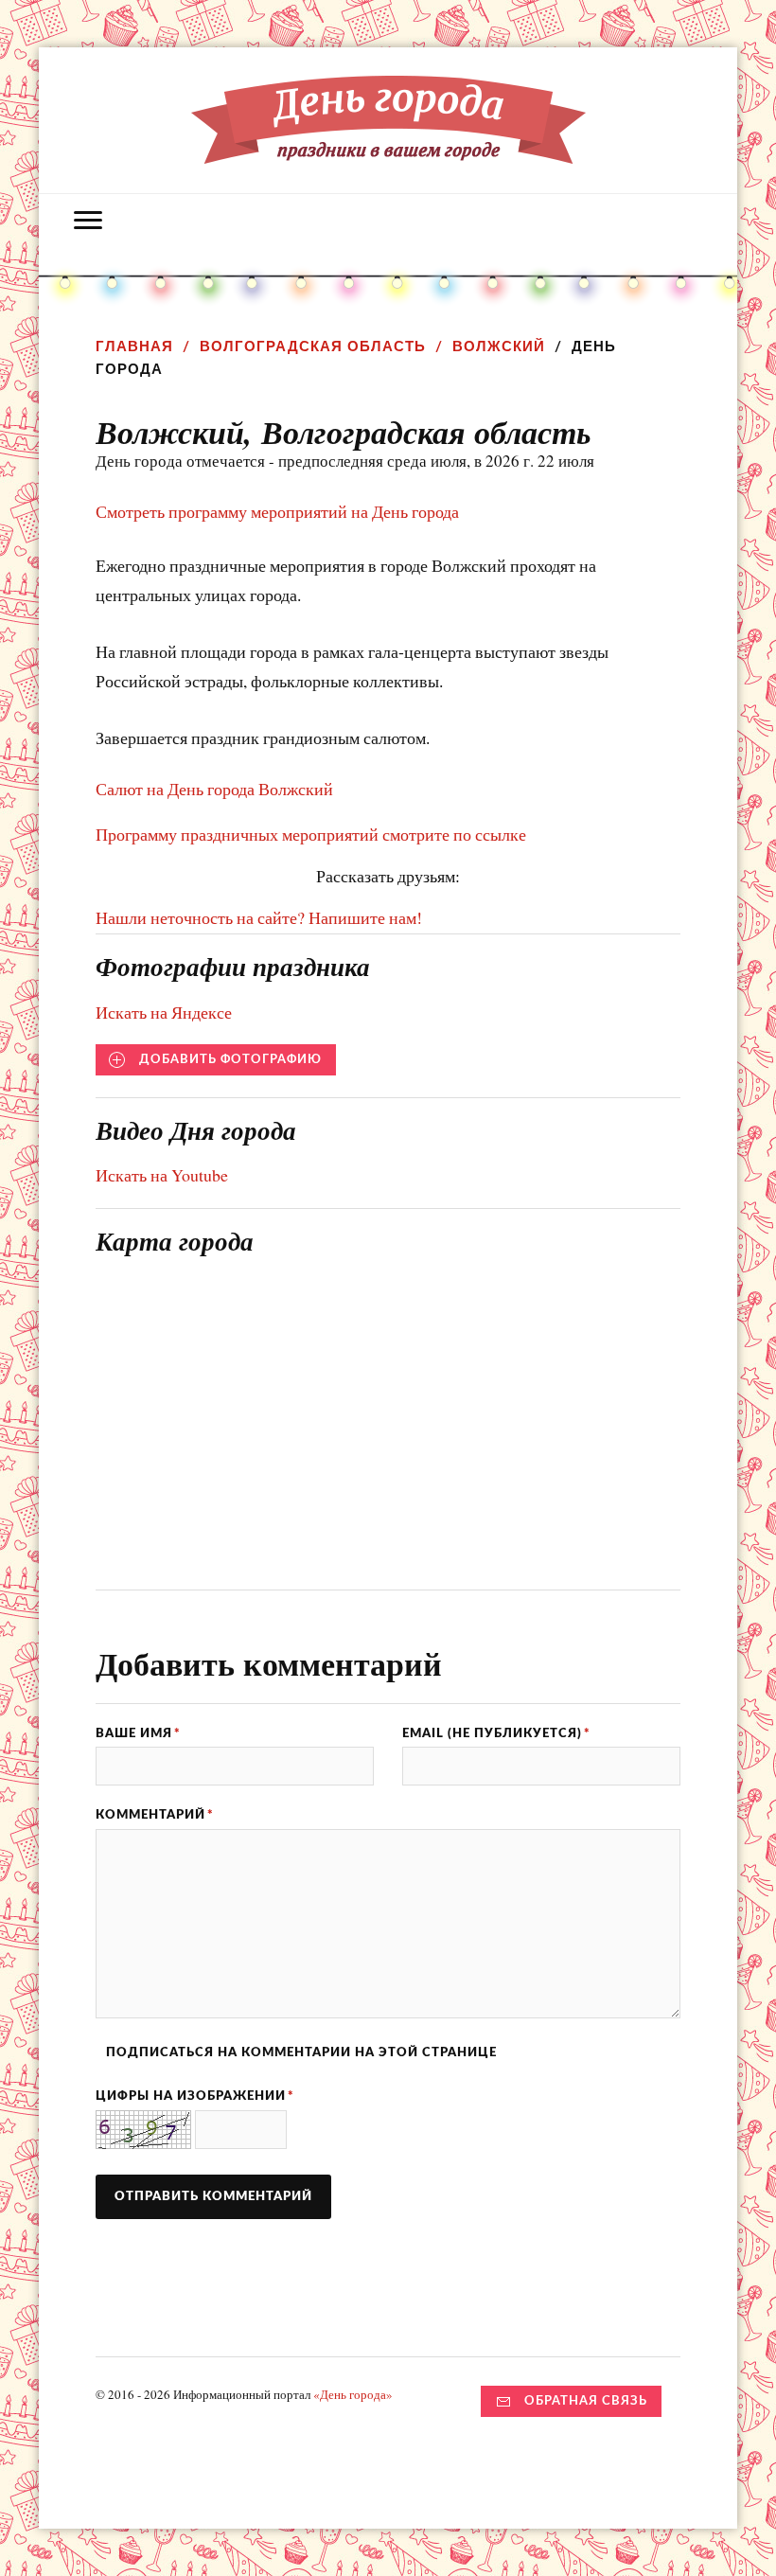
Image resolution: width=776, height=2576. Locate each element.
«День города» (353, 2394)
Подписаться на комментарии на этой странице (301, 2052)
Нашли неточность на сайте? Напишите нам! (259, 917)
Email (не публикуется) (496, 1733)
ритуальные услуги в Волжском (445, 18)
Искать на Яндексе (164, 1012)
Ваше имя (138, 1733)
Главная (134, 346)
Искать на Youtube (162, 1175)
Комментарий (155, 1815)
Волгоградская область (313, 346)
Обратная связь (586, 2401)
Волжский (499, 346)
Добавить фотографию (230, 1059)
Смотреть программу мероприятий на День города (277, 511)
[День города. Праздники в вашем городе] (388, 150)
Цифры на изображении (195, 2096)
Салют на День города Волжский (214, 789)
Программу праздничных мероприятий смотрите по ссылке (311, 834)
